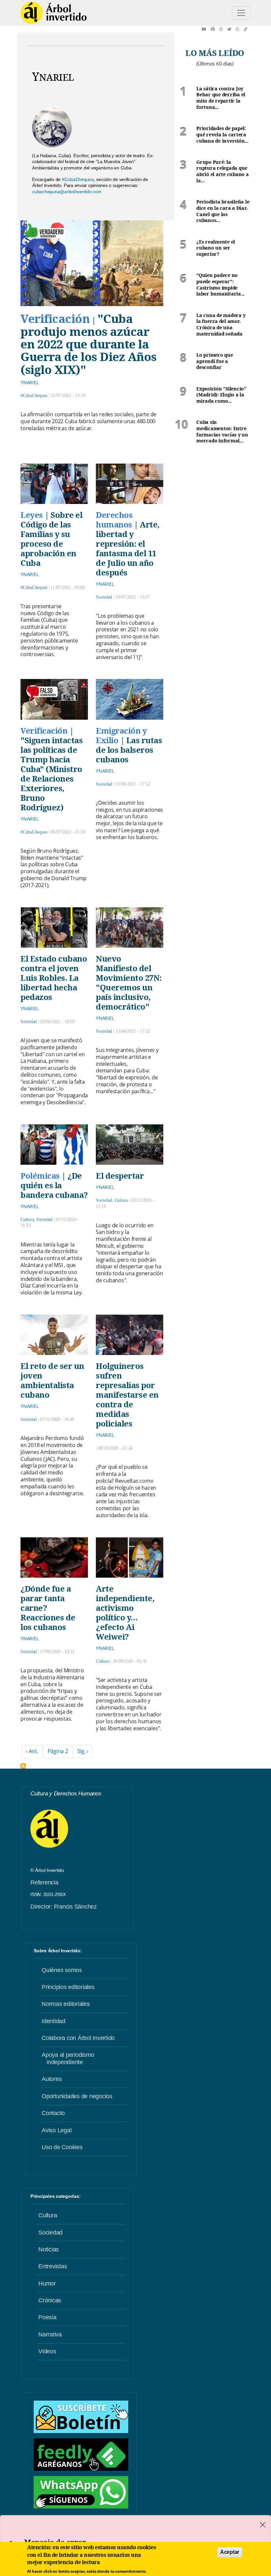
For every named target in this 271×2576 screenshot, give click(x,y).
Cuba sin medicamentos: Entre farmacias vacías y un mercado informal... (222, 431)
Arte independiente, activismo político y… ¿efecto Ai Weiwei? (125, 1612)
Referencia (44, 1882)
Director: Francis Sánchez (64, 1907)
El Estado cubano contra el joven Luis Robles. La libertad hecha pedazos (54, 978)
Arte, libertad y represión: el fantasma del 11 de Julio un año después (128, 548)
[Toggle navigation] (241, 13)
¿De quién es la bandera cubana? (54, 1185)
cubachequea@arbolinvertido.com (67, 192)
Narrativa (50, 2334)
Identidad (54, 2021)
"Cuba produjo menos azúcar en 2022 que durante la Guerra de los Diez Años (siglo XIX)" (89, 344)
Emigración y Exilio (121, 735)
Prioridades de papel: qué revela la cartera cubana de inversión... (222, 135)
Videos (47, 2351)
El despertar (120, 1175)
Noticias (49, 2249)
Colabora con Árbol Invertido (78, 2038)
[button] (206, 29)
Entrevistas (53, 2266)
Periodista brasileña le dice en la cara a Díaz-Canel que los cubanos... (223, 211)
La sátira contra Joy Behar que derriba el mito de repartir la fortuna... (221, 98)
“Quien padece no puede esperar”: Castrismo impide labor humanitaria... (220, 285)
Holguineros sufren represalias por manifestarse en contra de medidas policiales (127, 1395)
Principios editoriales (68, 1987)
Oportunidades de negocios (77, 2096)
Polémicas (40, 1175)
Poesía (47, 2317)
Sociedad (104, 597)
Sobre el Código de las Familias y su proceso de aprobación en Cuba (51, 539)
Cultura (27, 1220)
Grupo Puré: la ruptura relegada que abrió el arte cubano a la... (223, 171)
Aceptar (230, 2552)
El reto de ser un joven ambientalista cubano (52, 1380)
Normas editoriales (66, 2004)
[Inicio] (54, 13)
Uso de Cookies (62, 2147)
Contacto (53, 2113)
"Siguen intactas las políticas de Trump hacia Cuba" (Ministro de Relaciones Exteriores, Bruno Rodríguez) (52, 774)
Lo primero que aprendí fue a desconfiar (215, 361)
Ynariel (29, 382)
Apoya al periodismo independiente (68, 2058)
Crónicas (50, 2300)
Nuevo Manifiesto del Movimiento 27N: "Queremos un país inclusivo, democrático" (129, 982)
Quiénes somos (62, 1970)
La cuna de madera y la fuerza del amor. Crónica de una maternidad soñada (221, 325)
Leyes (32, 515)
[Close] (263, 2525)
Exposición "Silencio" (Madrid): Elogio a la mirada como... (221, 395)
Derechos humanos (114, 520)
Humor (47, 2283)
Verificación (55, 318)
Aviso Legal (57, 2130)
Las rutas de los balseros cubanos (129, 750)
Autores (52, 2079)
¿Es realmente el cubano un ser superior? (216, 248)
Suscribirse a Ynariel (23, 1766)
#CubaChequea (78, 179)
